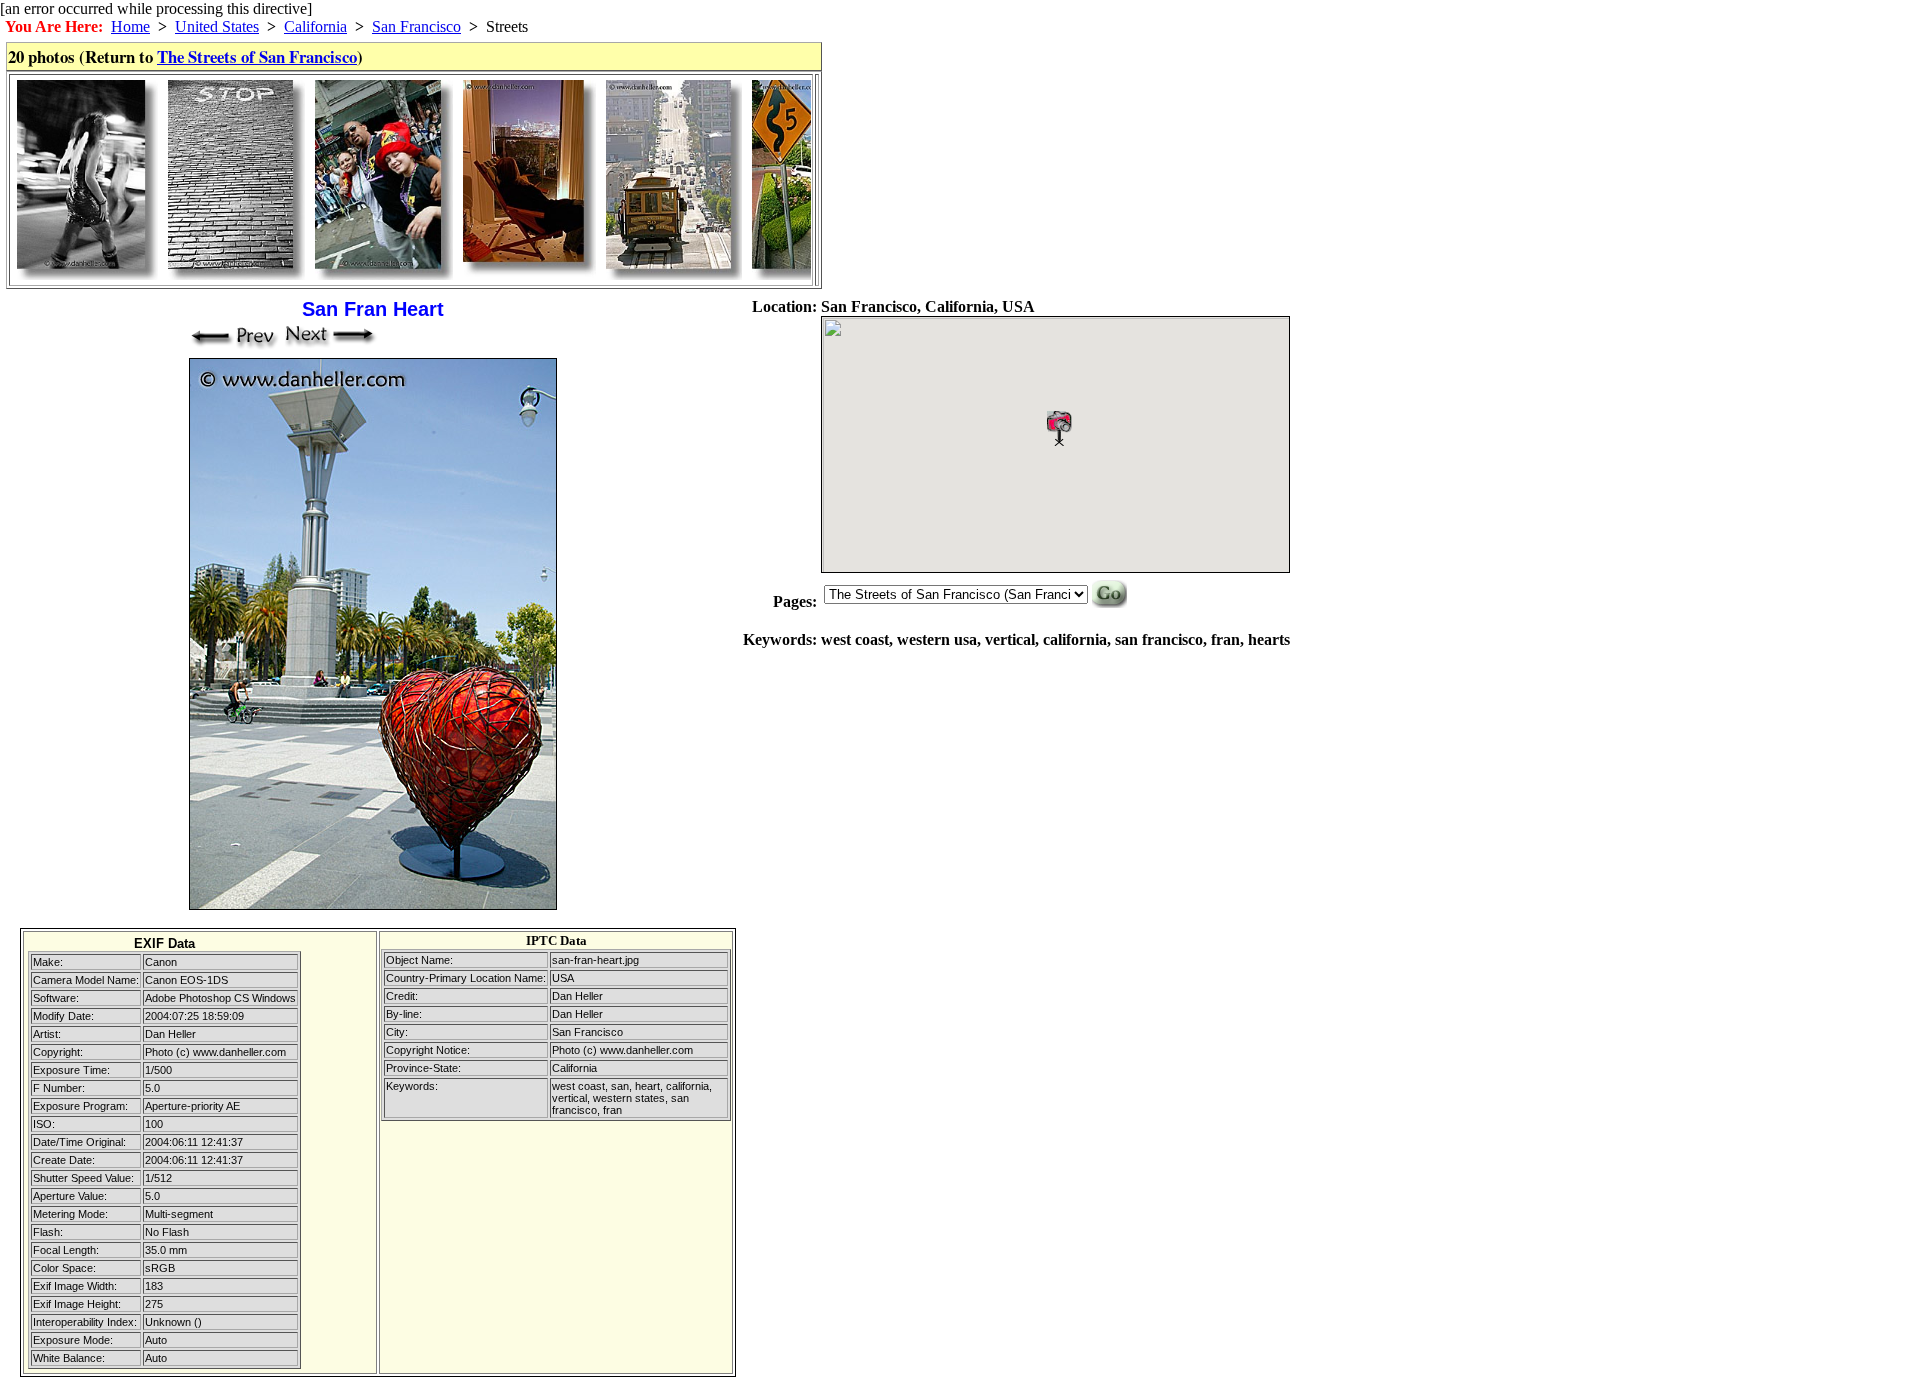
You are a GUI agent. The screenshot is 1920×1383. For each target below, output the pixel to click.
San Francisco (416, 26)
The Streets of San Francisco (257, 56)
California (315, 26)
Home (130, 26)
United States (217, 26)
